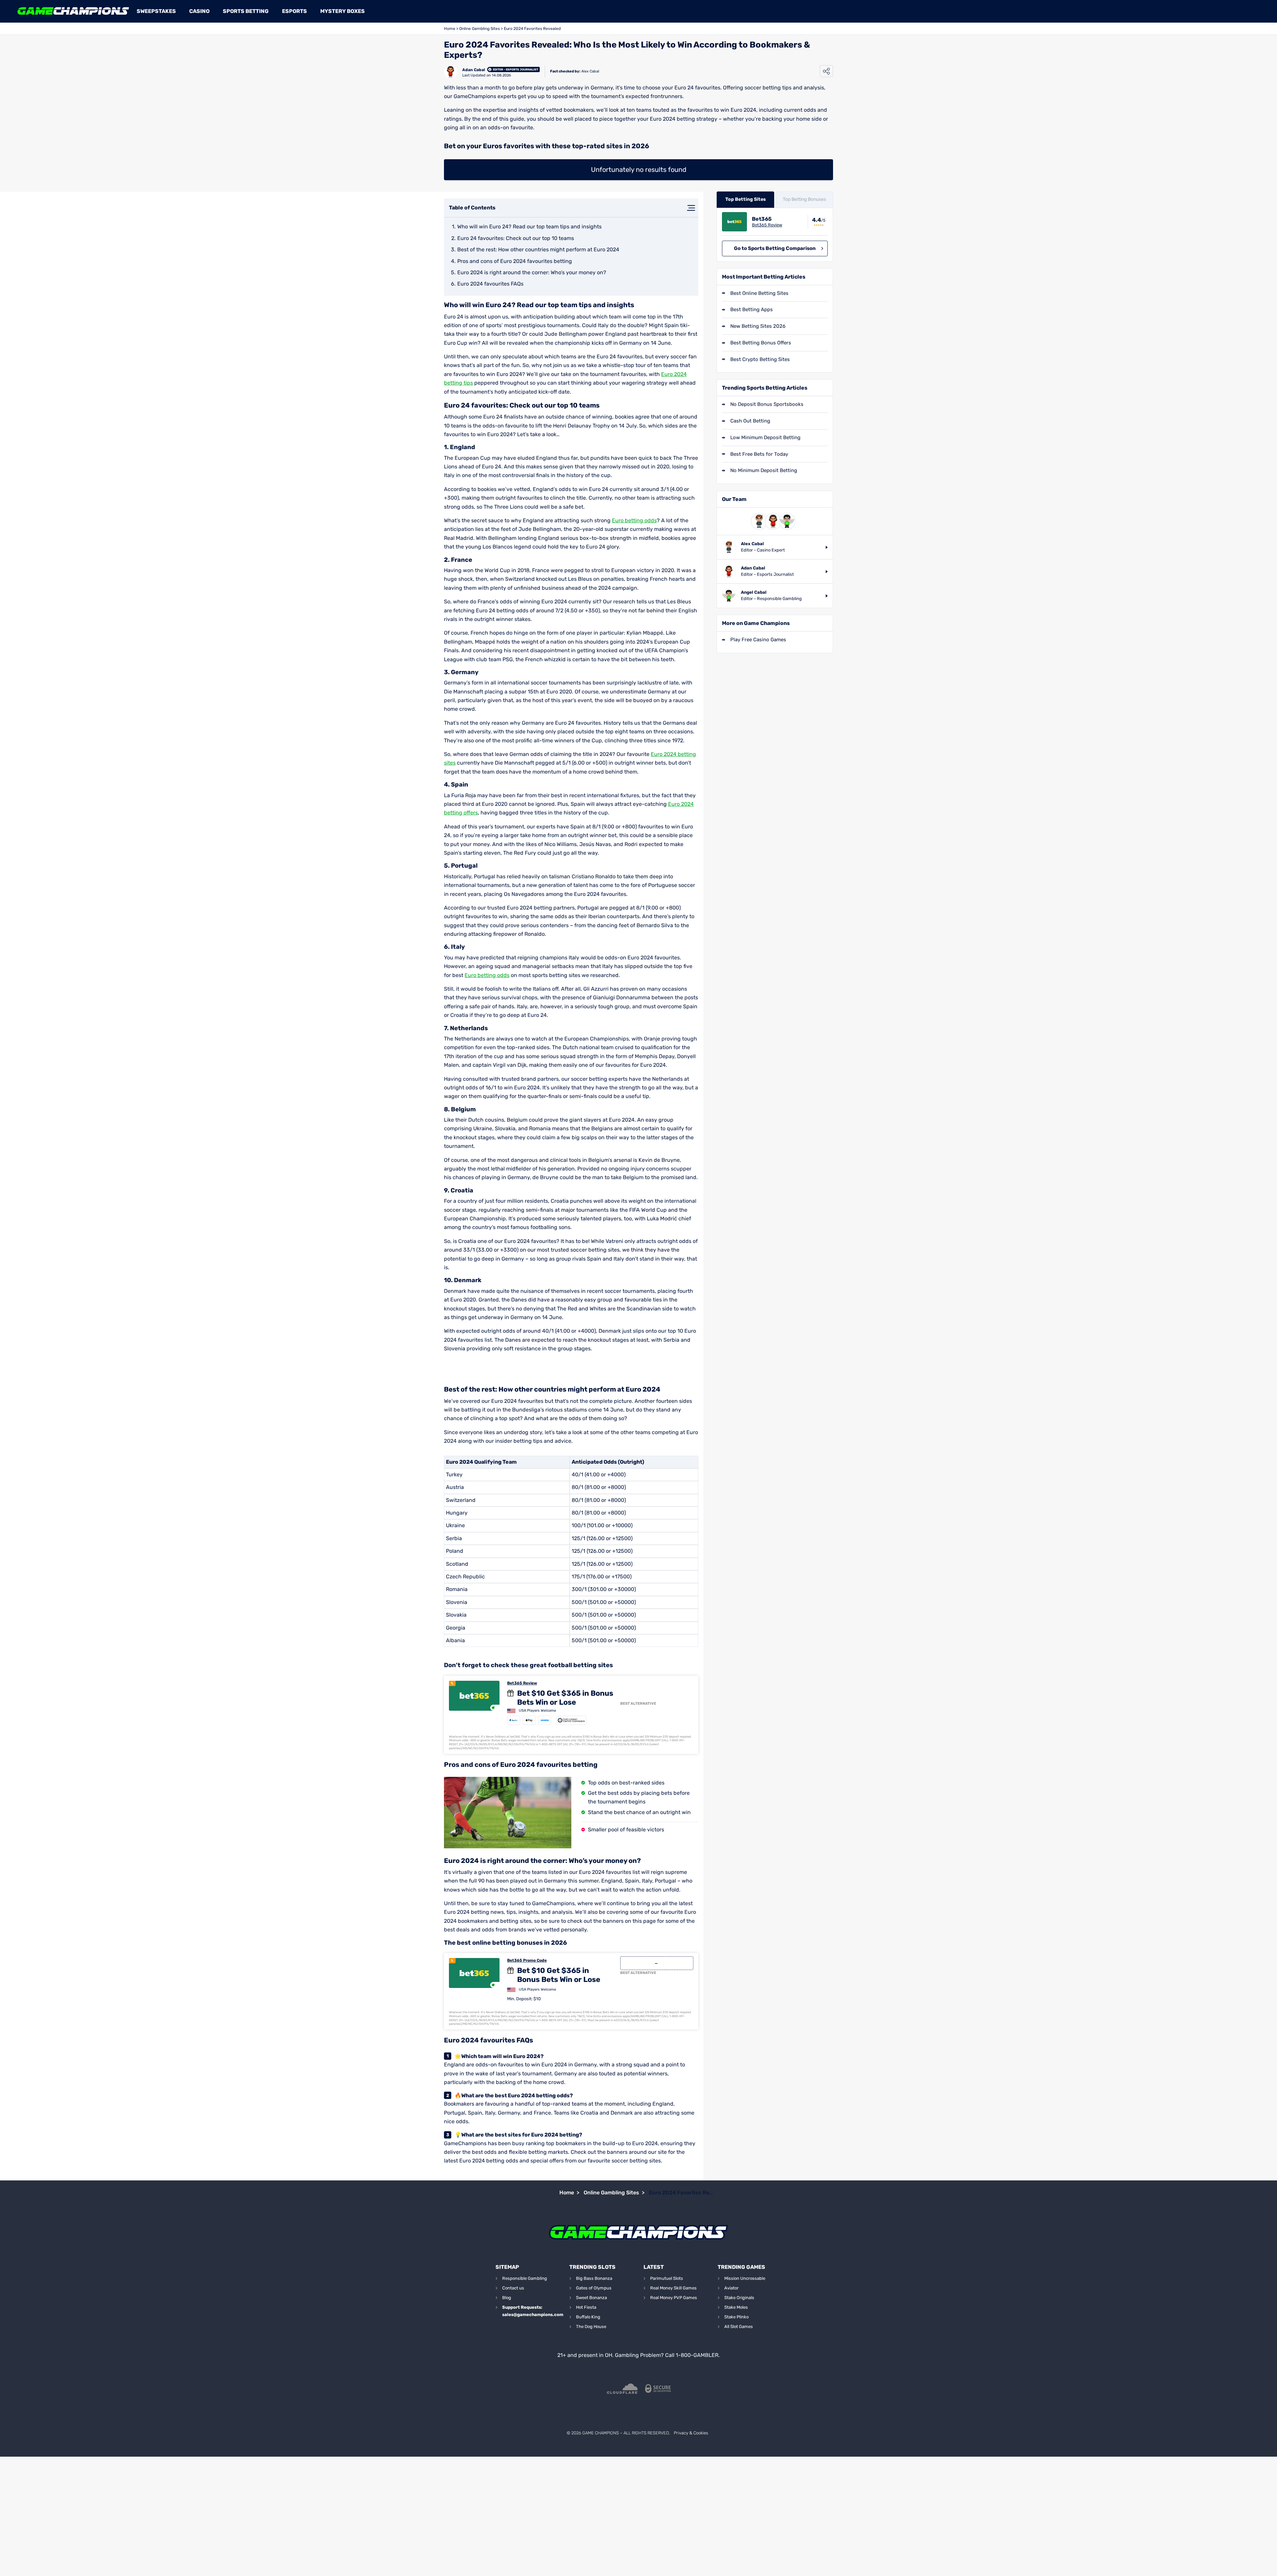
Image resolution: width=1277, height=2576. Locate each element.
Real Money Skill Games (673, 2288)
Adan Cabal (474, 70)
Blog (507, 2298)
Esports (294, 11)
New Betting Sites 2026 (758, 326)
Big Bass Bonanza (594, 2278)
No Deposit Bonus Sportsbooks (767, 404)
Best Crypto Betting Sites (760, 359)
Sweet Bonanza (591, 2298)
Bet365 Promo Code (527, 1960)
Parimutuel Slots (667, 2278)
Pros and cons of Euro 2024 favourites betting (515, 261)
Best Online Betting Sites (759, 293)
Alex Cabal (590, 71)
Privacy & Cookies (691, 2433)
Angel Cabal (754, 592)
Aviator (731, 2288)
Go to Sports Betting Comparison (775, 248)
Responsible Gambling (525, 2278)
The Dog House (591, 2327)
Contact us (513, 2288)
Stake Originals (739, 2298)
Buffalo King (588, 2317)
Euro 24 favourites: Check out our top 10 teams (516, 238)
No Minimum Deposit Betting (764, 470)
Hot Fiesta (586, 2307)
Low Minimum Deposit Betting (765, 437)
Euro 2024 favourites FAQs (490, 284)
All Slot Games (739, 2327)
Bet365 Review (522, 1683)
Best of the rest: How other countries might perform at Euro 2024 (538, 249)
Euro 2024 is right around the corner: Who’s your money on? (532, 272)
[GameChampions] (73, 11)
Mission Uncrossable (745, 2278)
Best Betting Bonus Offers (761, 343)
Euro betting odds (634, 520)
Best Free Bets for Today (759, 454)
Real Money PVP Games (674, 2298)
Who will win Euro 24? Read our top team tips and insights (529, 227)
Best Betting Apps (752, 309)
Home (450, 29)
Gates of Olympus (594, 2288)
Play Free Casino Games (758, 640)
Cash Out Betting (750, 421)
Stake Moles (736, 2307)
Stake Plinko (736, 2317)
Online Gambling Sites (480, 29)
